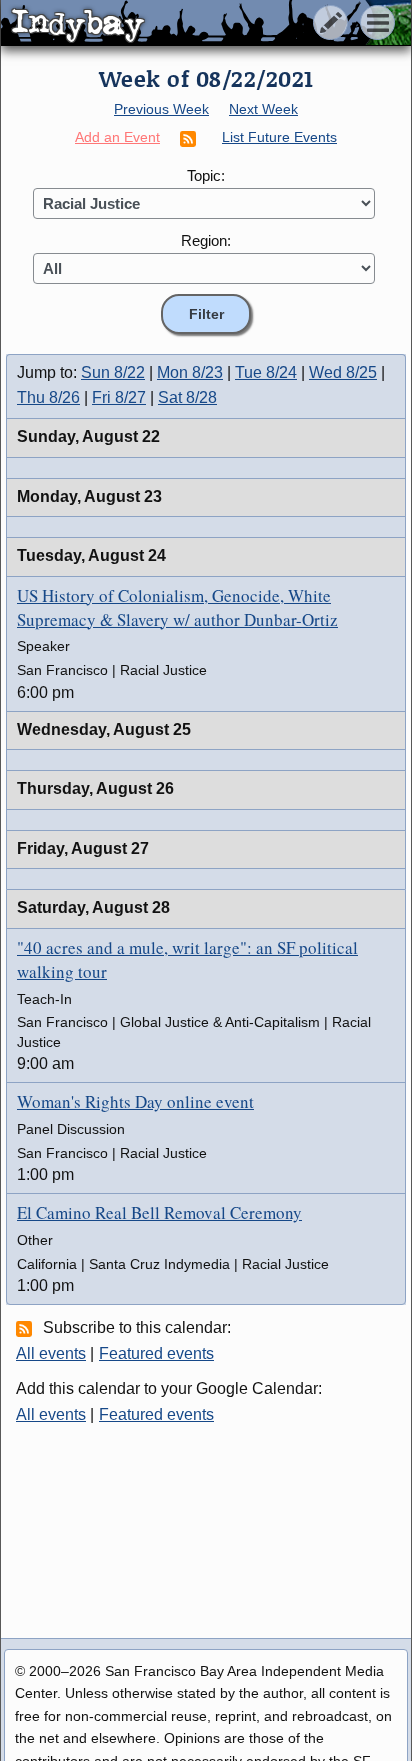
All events (51, 1353)
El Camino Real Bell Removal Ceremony (159, 1212)
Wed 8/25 (343, 372)
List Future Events (279, 137)
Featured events (156, 1353)
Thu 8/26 (48, 397)
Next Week (263, 109)
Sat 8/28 (187, 397)
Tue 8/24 (266, 372)
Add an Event (117, 137)
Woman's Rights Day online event (135, 1101)
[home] (187, 24)
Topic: (206, 175)
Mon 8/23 (190, 372)
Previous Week (161, 109)
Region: (206, 240)
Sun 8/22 (113, 372)
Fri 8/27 (119, 397)
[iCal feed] (27, 1328)
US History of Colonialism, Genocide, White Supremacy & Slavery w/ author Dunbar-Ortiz (177, 607)
